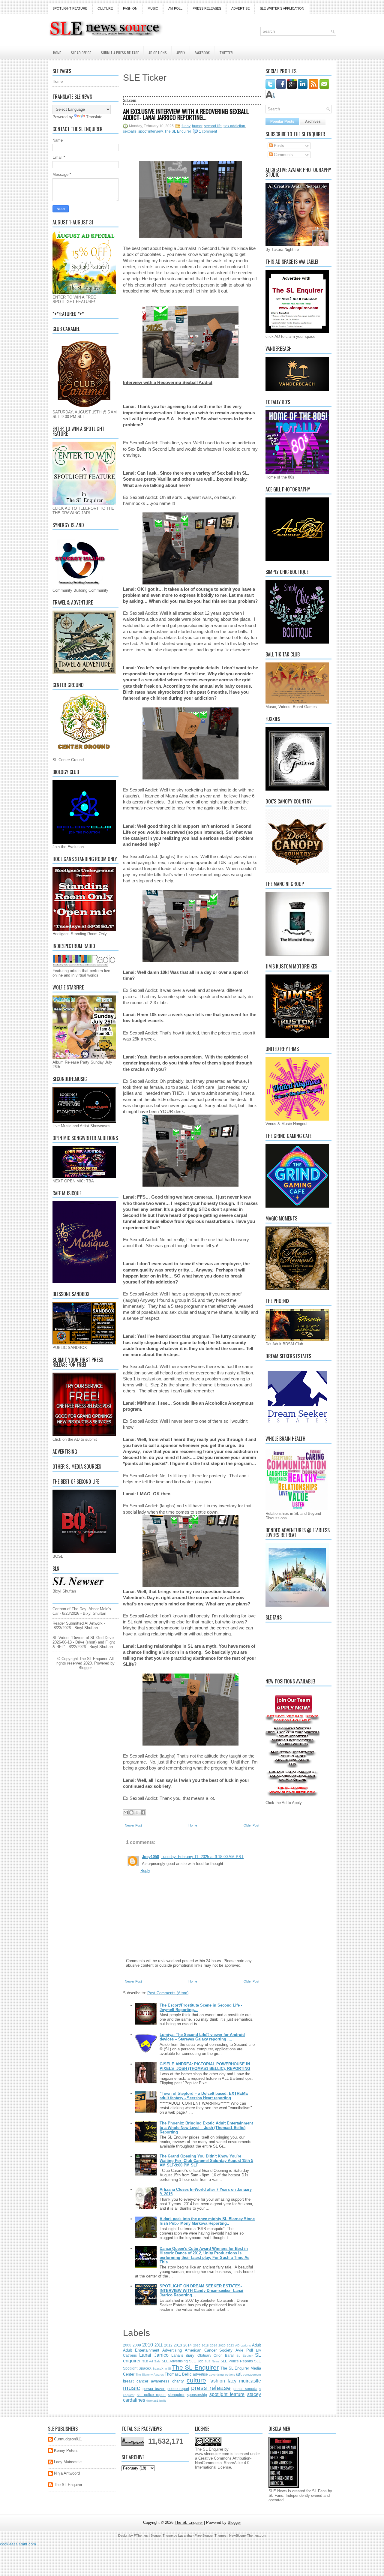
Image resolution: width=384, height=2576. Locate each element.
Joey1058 (150, 1857)
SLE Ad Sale (151, 2361)
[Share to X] (137, 1812)
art (239, 2374)
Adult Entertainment (141, 2350)
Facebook (202, 53)
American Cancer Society (209, 2350)
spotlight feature (227, 2394)
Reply (145, 1870)
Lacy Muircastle (68, 2462)
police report (178, 2389)
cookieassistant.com (18, 2544)
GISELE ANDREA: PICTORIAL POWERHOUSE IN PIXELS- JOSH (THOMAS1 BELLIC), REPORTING (205, 2066)
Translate (94, 117)
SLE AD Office (81, 53)
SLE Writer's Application (282, 8)
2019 (214, 2345)
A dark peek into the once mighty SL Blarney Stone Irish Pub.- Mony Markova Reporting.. (207, 2221)
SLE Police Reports (237, 2361)
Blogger (85, 1668)
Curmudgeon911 (68, 2439)
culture (196, 2380)
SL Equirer (244, 2356)
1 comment (208, 131)
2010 (148, 2345)
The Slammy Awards (150, 2375)
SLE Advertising (175, 2361)
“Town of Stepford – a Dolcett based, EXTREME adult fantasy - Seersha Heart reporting (204, 2096)
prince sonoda (245, 2389)
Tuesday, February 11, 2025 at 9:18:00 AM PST (202, 1857)
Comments (283, 155)
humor (197, 126)
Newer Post (133, 1825)
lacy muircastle (244, 2381)
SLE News (212, 2361)
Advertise (240, 8)
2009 (137, 2345)
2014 (187, 2345)
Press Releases (207, 8)
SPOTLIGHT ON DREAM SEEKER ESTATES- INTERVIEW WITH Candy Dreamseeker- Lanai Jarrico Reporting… (201, 2291)
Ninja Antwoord (67, 2473)
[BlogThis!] (131, 1812)
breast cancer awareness (146, 2381)
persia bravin (154, 2389)
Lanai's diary (183, 2355)
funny (186, 126)
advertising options (222, 2375)
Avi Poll (175, 8)
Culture (105, 8)
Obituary (204, 2355)
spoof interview (150, 131)
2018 (205, 2345)
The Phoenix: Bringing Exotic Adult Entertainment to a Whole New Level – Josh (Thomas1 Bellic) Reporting (206, 2128)
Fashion (130, 8)
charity (178, 2381)
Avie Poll (244, 2350)
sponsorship (197, 2395)
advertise (200, 2374)
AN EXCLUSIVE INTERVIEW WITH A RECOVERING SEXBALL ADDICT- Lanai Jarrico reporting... (186, 114)
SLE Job (196, 2361)
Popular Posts (282, 122)
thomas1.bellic (156, 2401)
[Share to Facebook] (143, 1812)
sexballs (130, 131)
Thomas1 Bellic (178, 2374)
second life (213, 126)
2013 (178, 2345)
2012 (168, 2345)
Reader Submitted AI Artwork (78, 1623)
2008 (127, 2345)
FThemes (141, 2535)
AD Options (158, 53)
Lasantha (185, 2535)
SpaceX (145, 2368)
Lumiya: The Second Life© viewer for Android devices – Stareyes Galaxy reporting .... (202, 2037)
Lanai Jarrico (154, 2355)
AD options (243, 2345)
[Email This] (126, 1812)
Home (57, 53)
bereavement (252, 2375)
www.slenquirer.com (212, 2454)
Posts (278, 146)
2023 (230, 2345)
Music (153, 8)
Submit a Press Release (120, 53)
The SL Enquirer (178, 131)
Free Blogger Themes (211, 2535)
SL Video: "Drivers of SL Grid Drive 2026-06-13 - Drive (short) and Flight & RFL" (84, 1642)
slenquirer (176, 2395)
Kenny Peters (66, 2450)
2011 (159, 2345)
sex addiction (234, 126)
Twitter (226, 53)
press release (211, 2388)
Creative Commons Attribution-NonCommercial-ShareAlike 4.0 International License (223, 2463)
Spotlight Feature (70, 8)
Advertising (172, 2350)
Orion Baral (224, 2355)
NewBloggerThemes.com (248, 2535)
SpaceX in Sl (162, 2369)
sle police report (151, 2395)
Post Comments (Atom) (168, 1993)
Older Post (251, 1825)
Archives (313, 122)
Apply (181, 53)
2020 (222, 2345)
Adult (256, 2345)
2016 (197, 2345)
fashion (217, 2381)
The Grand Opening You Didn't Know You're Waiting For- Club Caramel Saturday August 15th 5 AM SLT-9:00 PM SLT (206, 2161)
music (132, 2388)
